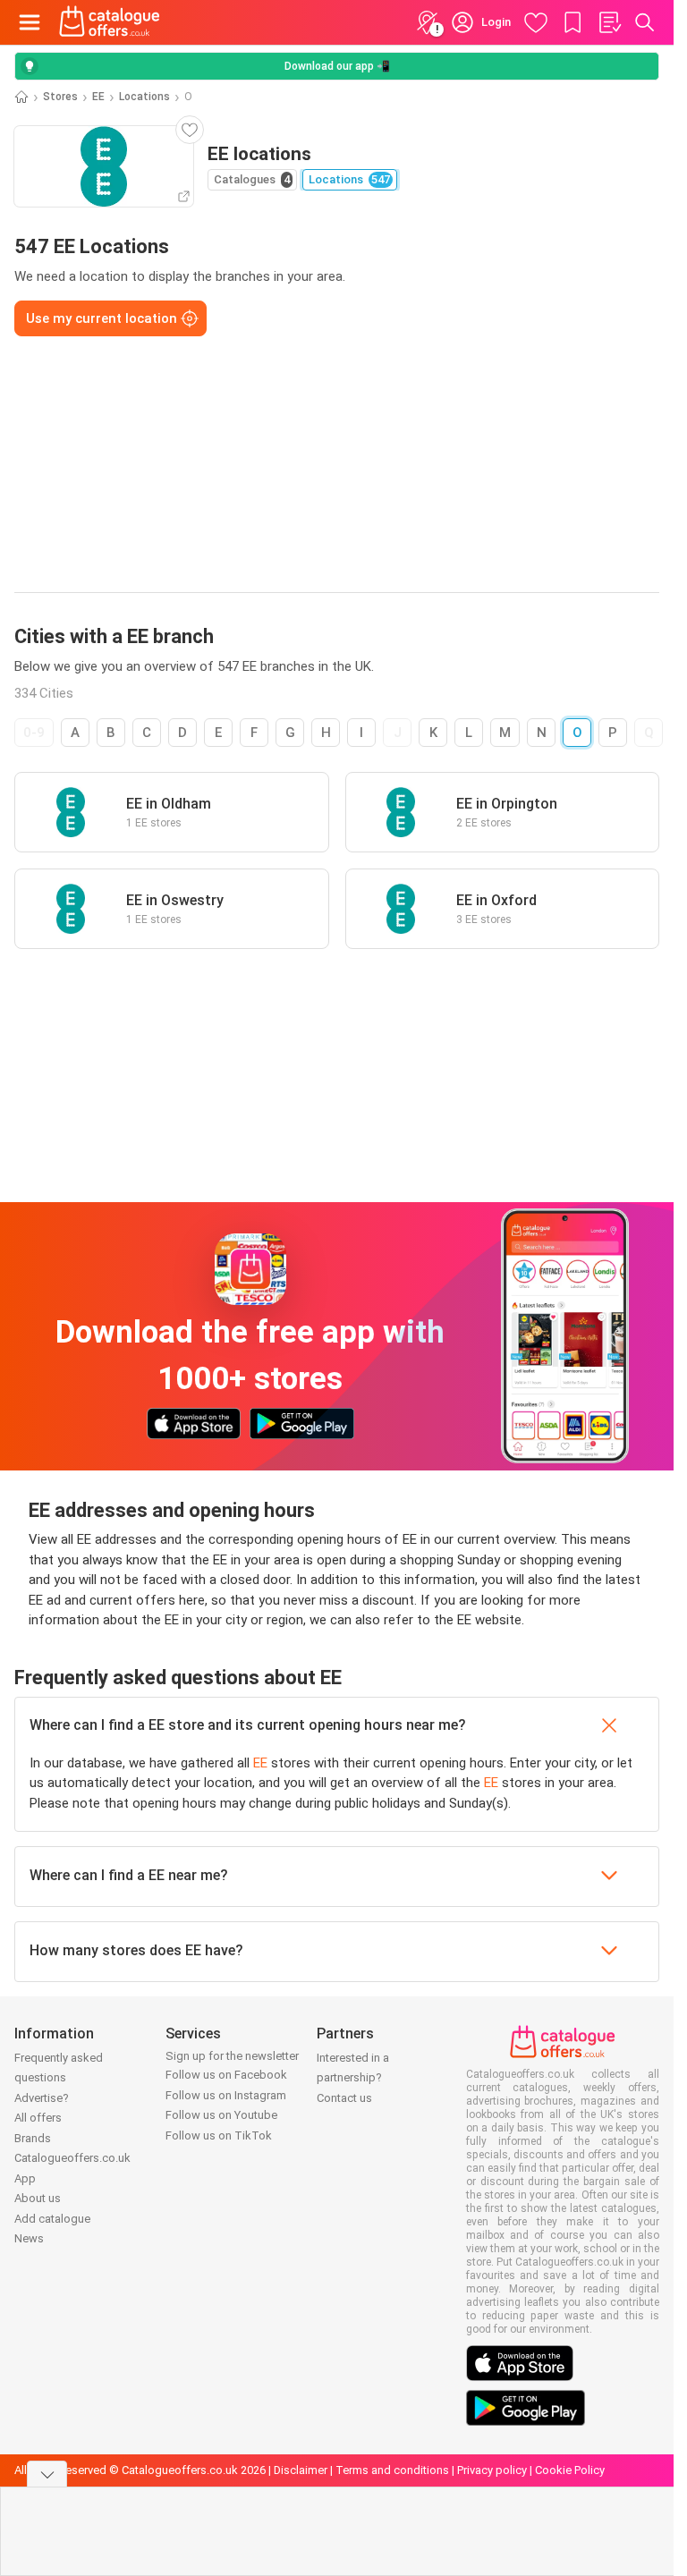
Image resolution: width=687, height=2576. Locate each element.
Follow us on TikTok (219, 2135)
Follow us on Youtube (221, 2115)
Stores (60, 97)
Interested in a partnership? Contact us (353, 2078)
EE (98, 97)
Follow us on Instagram (226, 2095)
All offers (38, 2118)
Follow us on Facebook (226, 2075)
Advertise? (42, 2098)
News (29, 2238)
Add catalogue (52, 2219)
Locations (144, 97)
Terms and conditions (392, 2470)
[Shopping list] (609, 22)
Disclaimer (301, 2470)
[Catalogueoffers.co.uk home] (110, 22)
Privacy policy (492, 2470)
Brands (33, 2138)
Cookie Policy (570, 2470)
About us (38, 2198)
